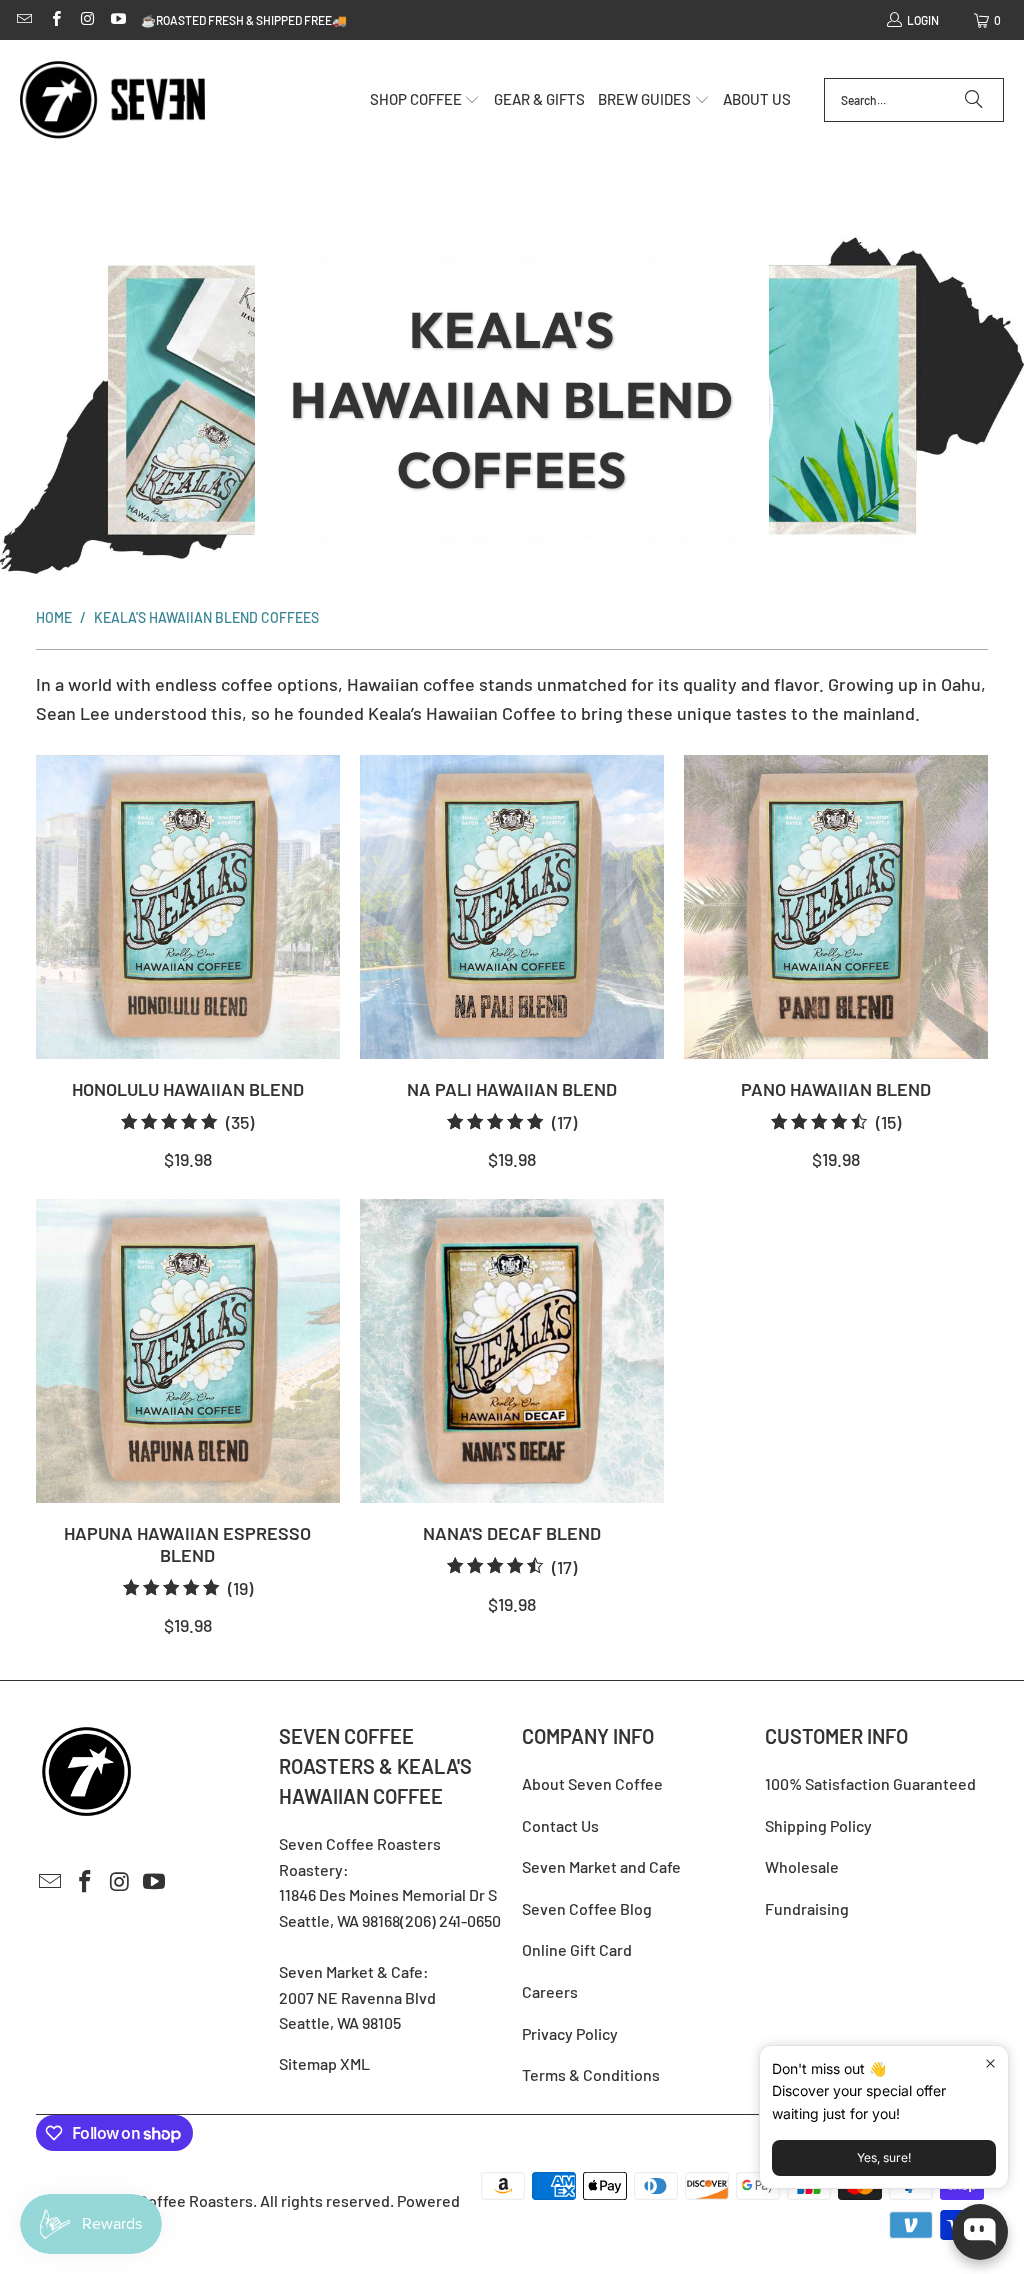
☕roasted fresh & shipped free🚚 (244, 20)
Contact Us (560, 1825)
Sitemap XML (324, 2063)
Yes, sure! (884, 2157)
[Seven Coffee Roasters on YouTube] (117, 20)
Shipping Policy (818, 1825)
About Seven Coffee (592, 1783)
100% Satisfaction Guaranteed (870, 1783)
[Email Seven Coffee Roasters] (23, 20)
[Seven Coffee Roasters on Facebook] (54, 20)
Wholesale (802, 1866)
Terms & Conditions (591, 2074)
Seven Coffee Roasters (172, 2200)
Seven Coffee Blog (587, 1908)
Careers (550, 1991)
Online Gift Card (577, 1949)
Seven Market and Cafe (601, 1866)
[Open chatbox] (980, 2232)
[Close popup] (990, 2063)
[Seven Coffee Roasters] (112, 100)
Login (923, 20)
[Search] (974, 100)
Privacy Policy (570, 2033)
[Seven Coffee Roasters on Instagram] (86, 20)
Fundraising (807, 1908)
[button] (425, 100)
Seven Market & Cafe (351, 1971)
